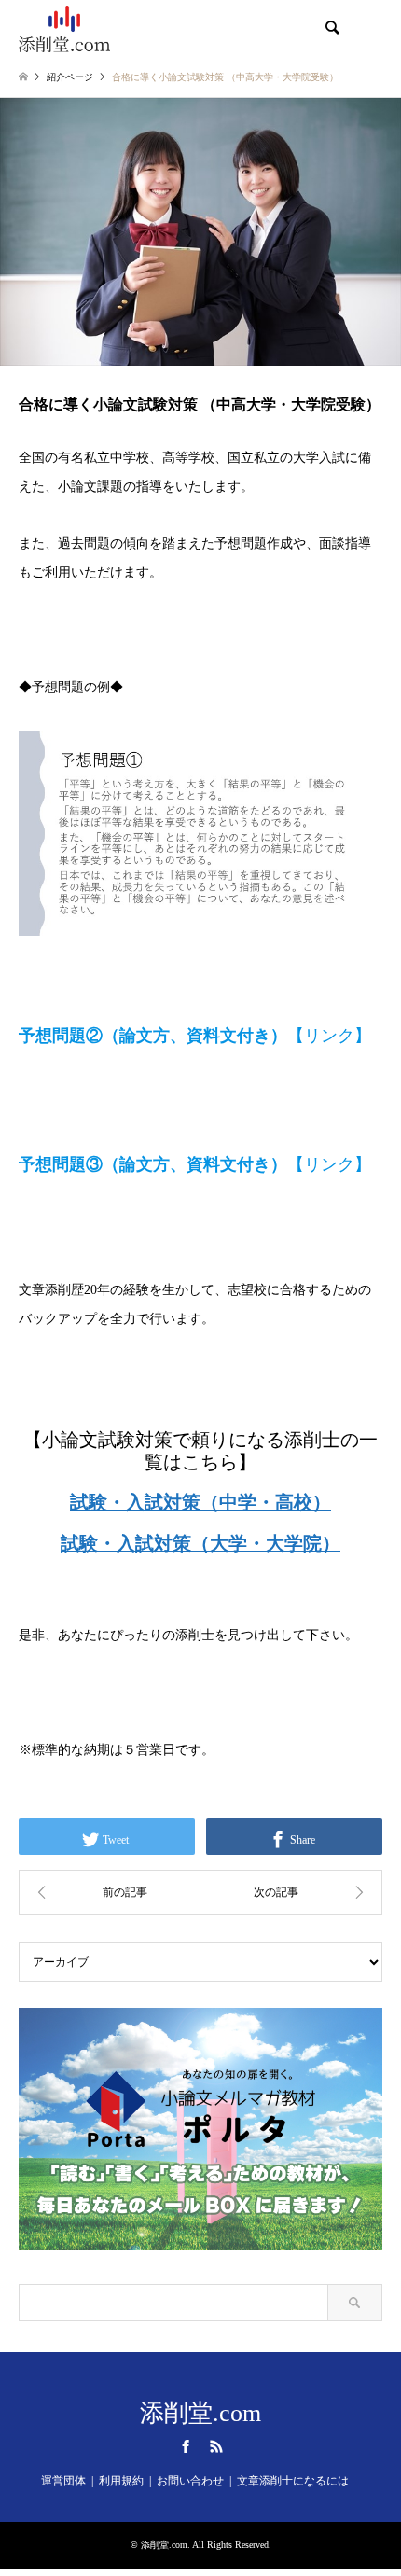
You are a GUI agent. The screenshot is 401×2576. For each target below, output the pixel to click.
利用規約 (121, 2481)
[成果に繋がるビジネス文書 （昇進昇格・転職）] (110, 1892)
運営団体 (63, 2481)
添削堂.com (200, 2413)
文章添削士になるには (293, 2481)
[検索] (331, 28)
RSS (216, 2446)
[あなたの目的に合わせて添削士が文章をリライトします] (291, 1892)
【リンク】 (195, 1036)
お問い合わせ (190, 2481)
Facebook (186, 2446)
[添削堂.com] (64, 28)
